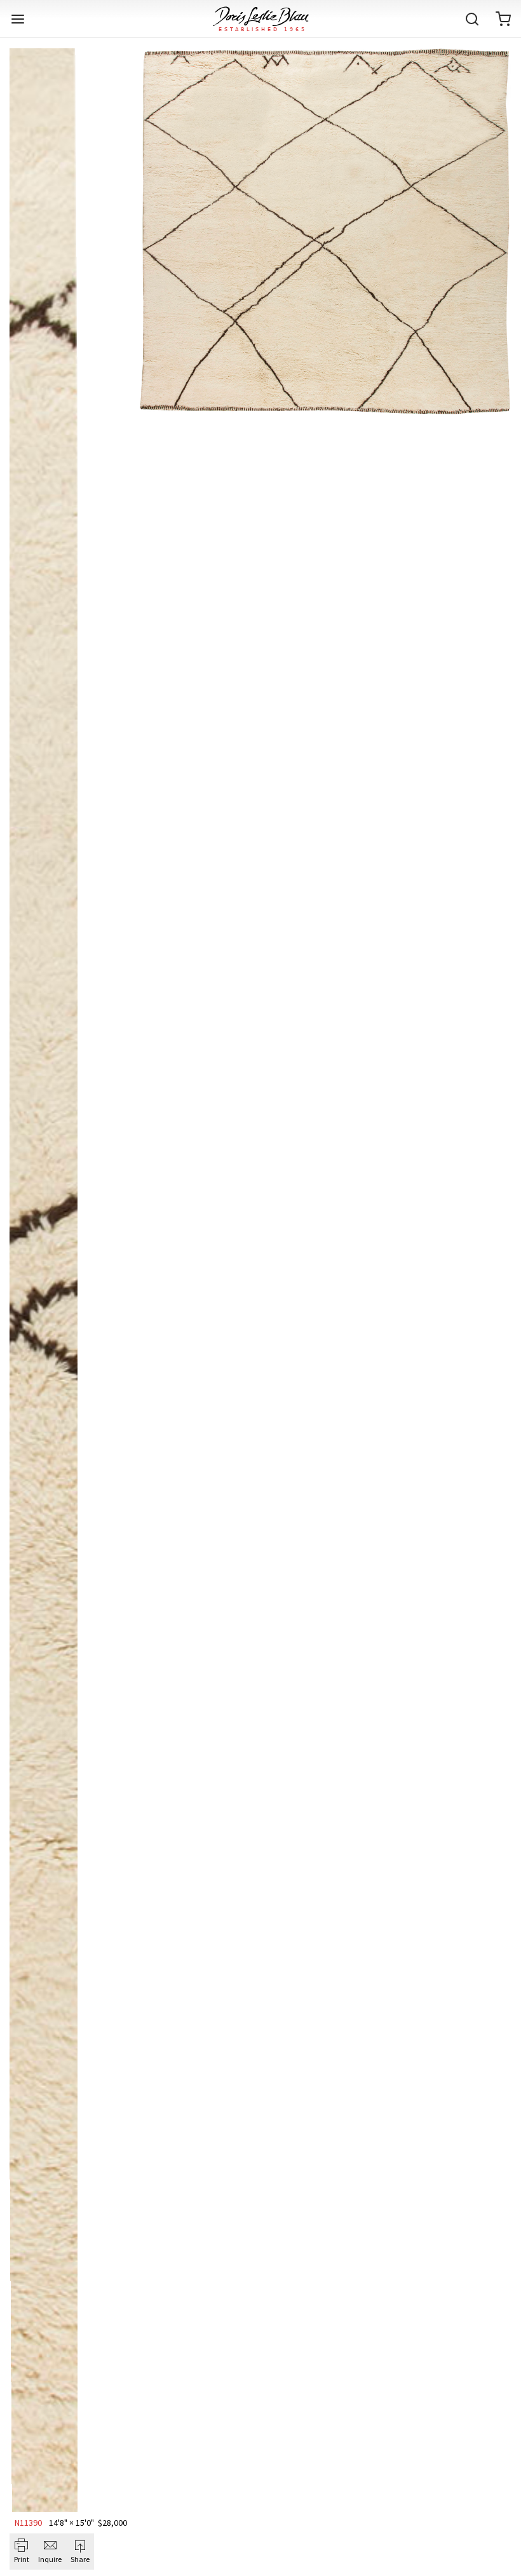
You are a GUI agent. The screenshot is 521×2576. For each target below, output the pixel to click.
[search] (472, 19)
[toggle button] (18, 19)
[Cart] (503, 19)
